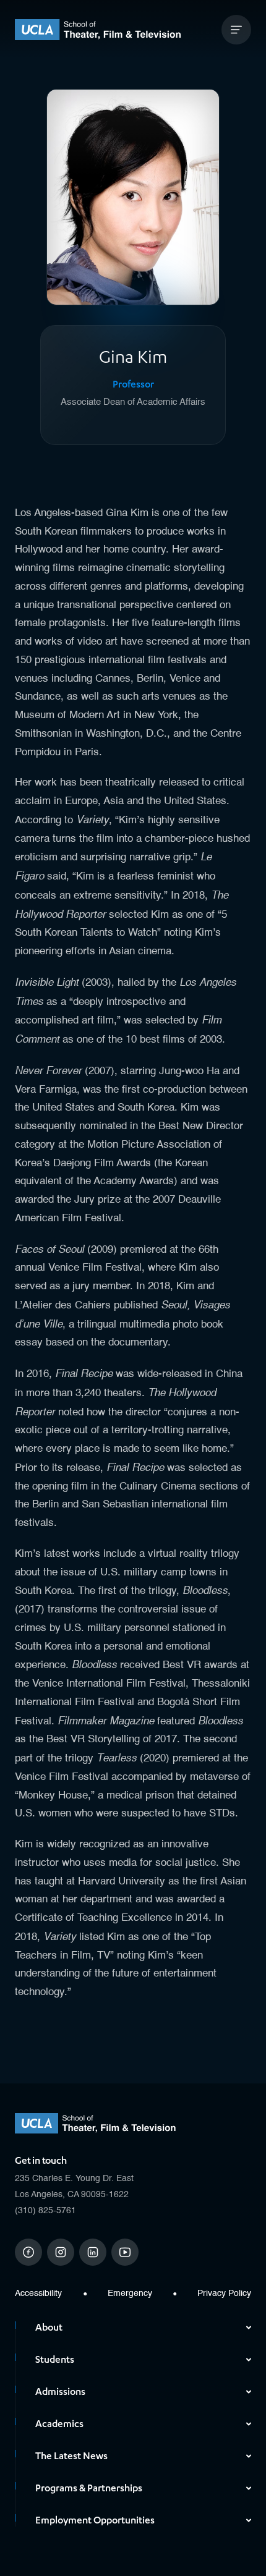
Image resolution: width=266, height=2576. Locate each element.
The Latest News (71, 2456)
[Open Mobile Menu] (236, 30)
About (49, 2328)
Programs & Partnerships (89, 2488)
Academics (59, 2424)
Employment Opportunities (95, 2520)
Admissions (60, 2392)
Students (55, 2360)
